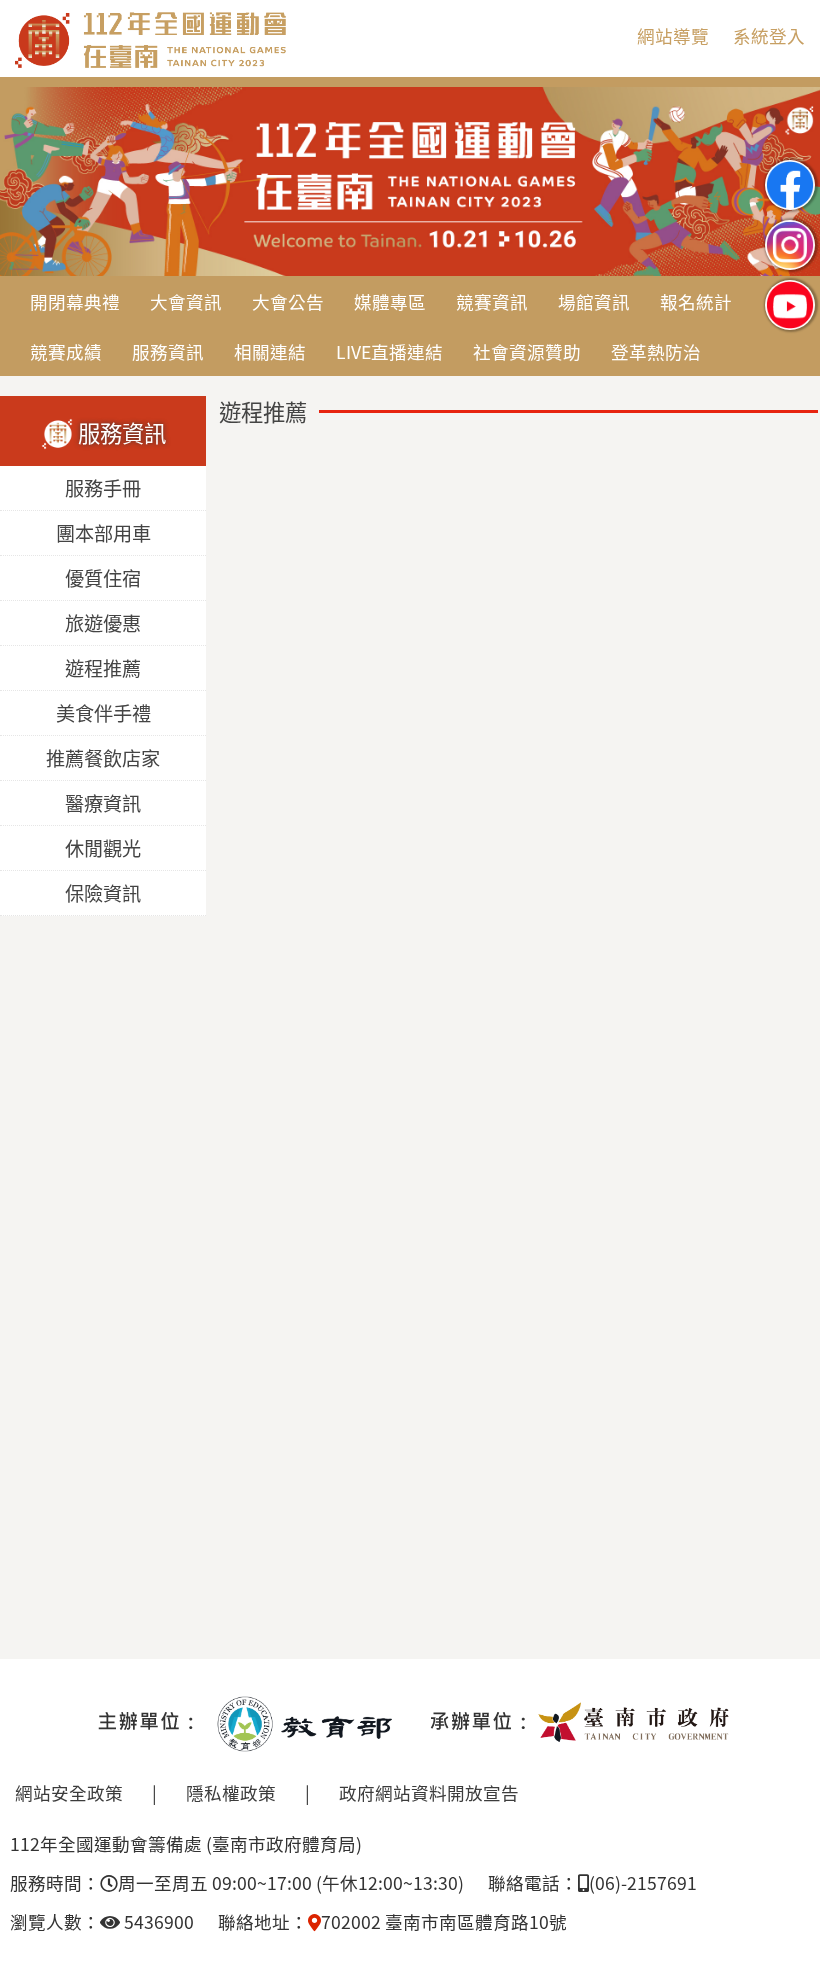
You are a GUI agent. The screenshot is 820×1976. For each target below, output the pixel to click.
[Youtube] (790, 288)
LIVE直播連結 (389, 351)
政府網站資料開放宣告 (429, 1792)
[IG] (790, 228)
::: (605, 35)
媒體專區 (390, 301)
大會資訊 (186, 301)
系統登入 (769, 35)
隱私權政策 (231, 1792)
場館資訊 (594, 301)
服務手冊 (103, 489)
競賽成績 (66, 351)
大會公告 (288, 301)
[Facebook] (790, 168)
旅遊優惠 (103, 624)
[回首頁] (235, 64)
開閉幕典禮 (75, 301)
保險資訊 (103, 894)
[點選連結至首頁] (410, 95)
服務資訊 (168, 351)
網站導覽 (673, 35)
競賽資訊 (492, 301)
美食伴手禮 (103, 714)
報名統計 (696, 301)
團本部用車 (103, 534)
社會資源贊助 (527, 351)
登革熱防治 (656, 351)
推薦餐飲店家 (103, 759)
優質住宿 (103, 579)
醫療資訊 (103, 804)
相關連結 (270, 351)
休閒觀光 (103, 849)
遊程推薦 (103, 669)
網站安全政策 (69, 1792)
